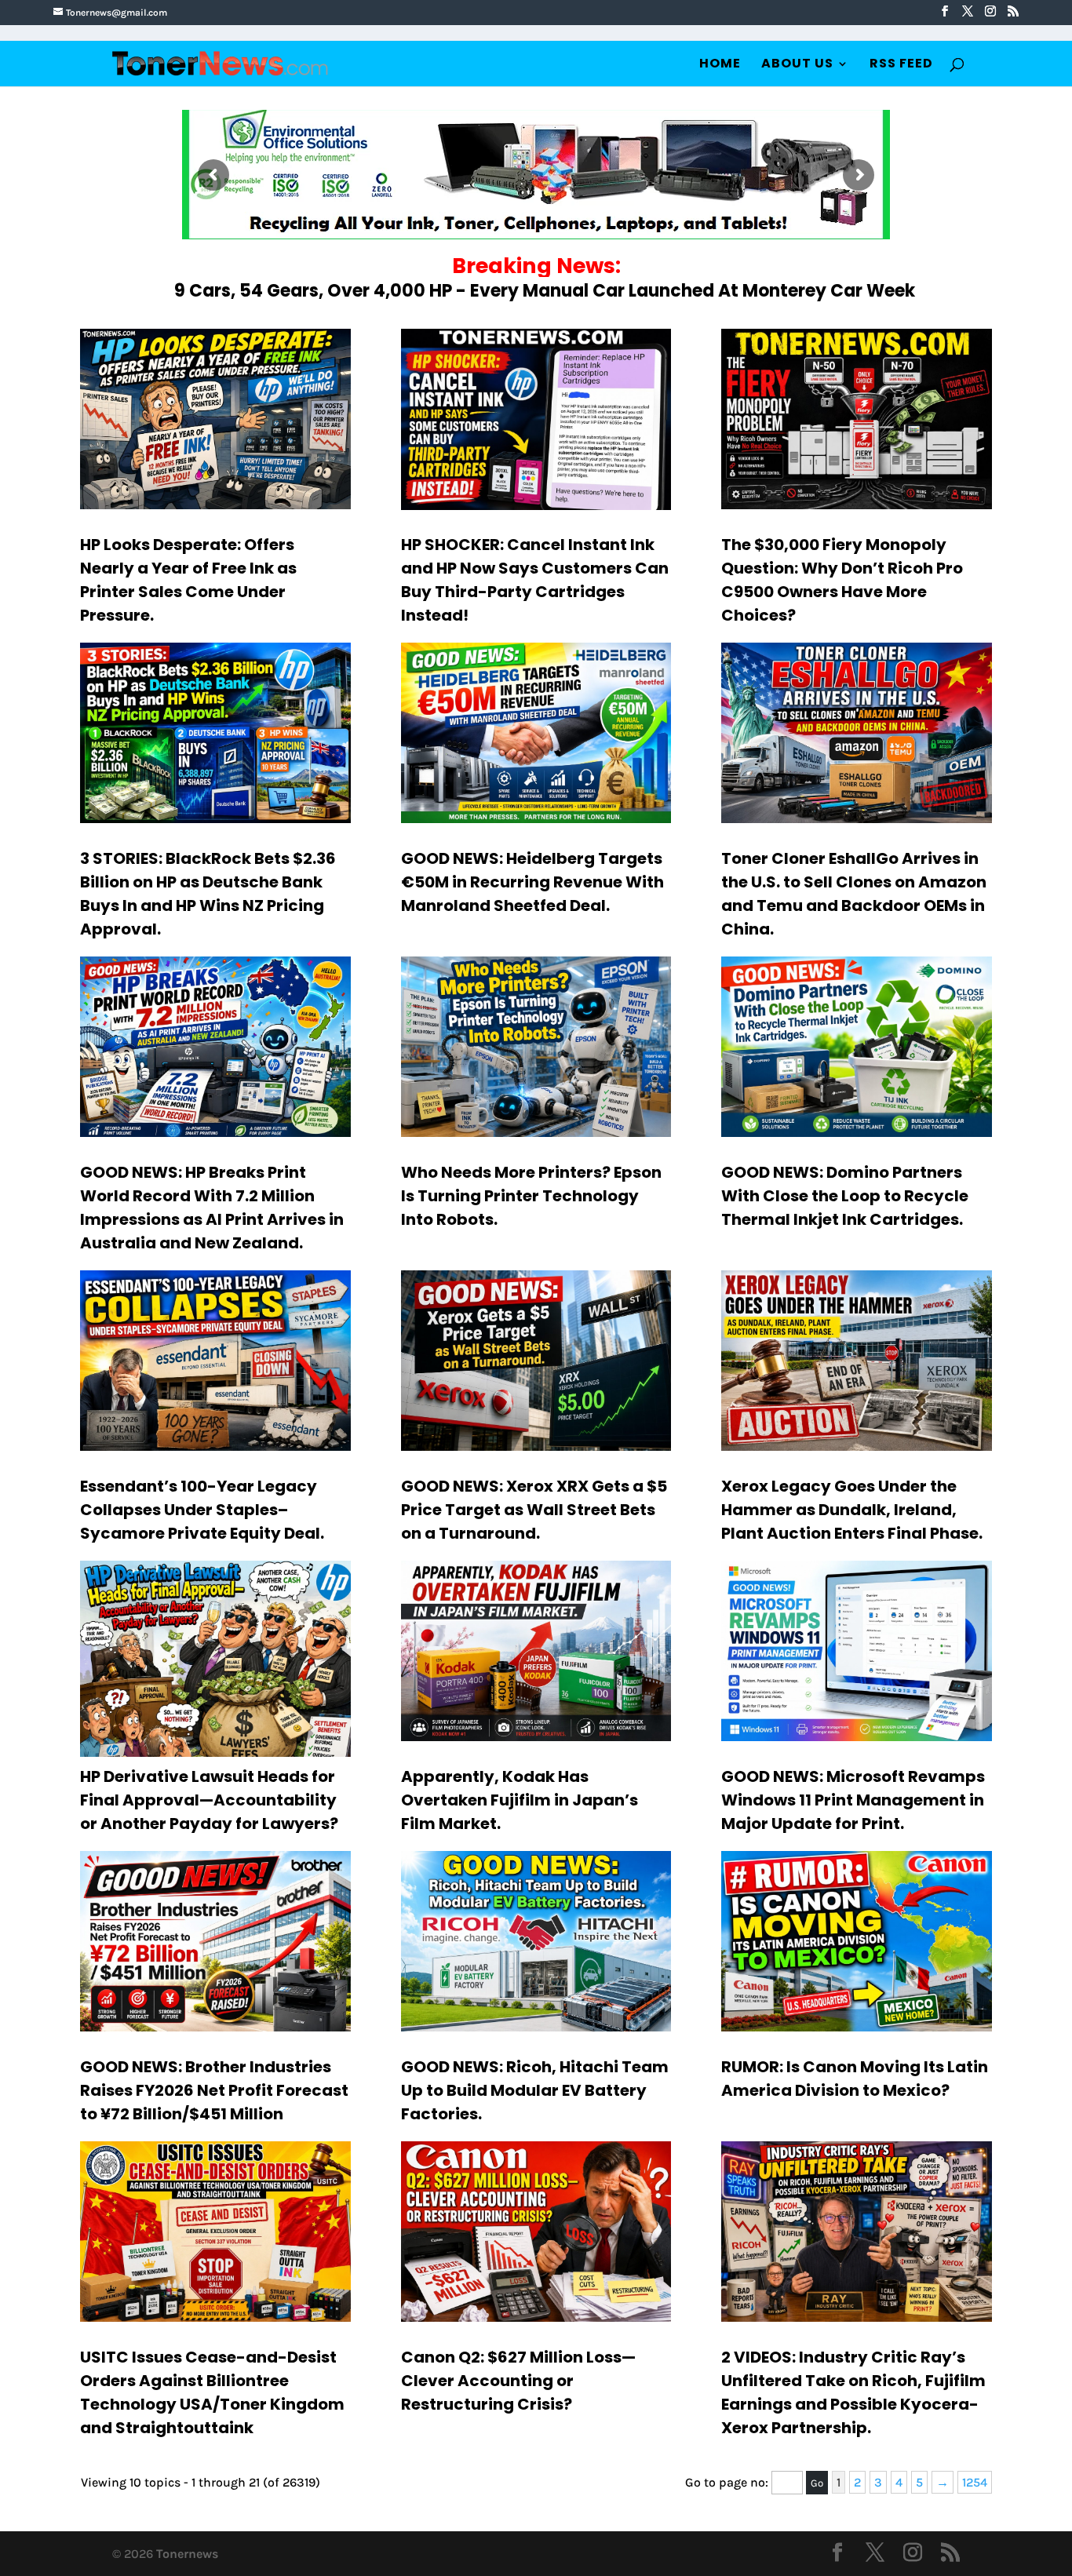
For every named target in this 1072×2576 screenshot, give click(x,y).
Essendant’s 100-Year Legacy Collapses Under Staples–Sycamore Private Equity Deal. (202, 1510)
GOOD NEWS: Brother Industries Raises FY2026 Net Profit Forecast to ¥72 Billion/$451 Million (214, 2090)
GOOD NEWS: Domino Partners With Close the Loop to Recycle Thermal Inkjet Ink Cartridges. (845, 1196)
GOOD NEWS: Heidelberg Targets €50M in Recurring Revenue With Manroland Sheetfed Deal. (532, 882)
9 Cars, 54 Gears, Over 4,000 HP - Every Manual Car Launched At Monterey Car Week (545, 291)
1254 (975, 2482)
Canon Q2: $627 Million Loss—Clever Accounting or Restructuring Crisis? (518, 2381)
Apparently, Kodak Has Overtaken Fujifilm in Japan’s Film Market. (520, 1800)
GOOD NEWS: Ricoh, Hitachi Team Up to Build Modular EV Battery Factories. (535, 2090)
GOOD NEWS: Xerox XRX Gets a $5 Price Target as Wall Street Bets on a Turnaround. (534, 1510)
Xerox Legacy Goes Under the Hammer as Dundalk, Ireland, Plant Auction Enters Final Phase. (852, 1510)
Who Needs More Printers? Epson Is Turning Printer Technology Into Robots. (531, 1196)
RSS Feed (901, 65)
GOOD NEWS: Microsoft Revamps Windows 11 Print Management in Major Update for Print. (853, 1800)
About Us (797, 65)
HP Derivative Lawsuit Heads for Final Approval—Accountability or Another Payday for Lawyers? (209, 1800)
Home (720, 65)
